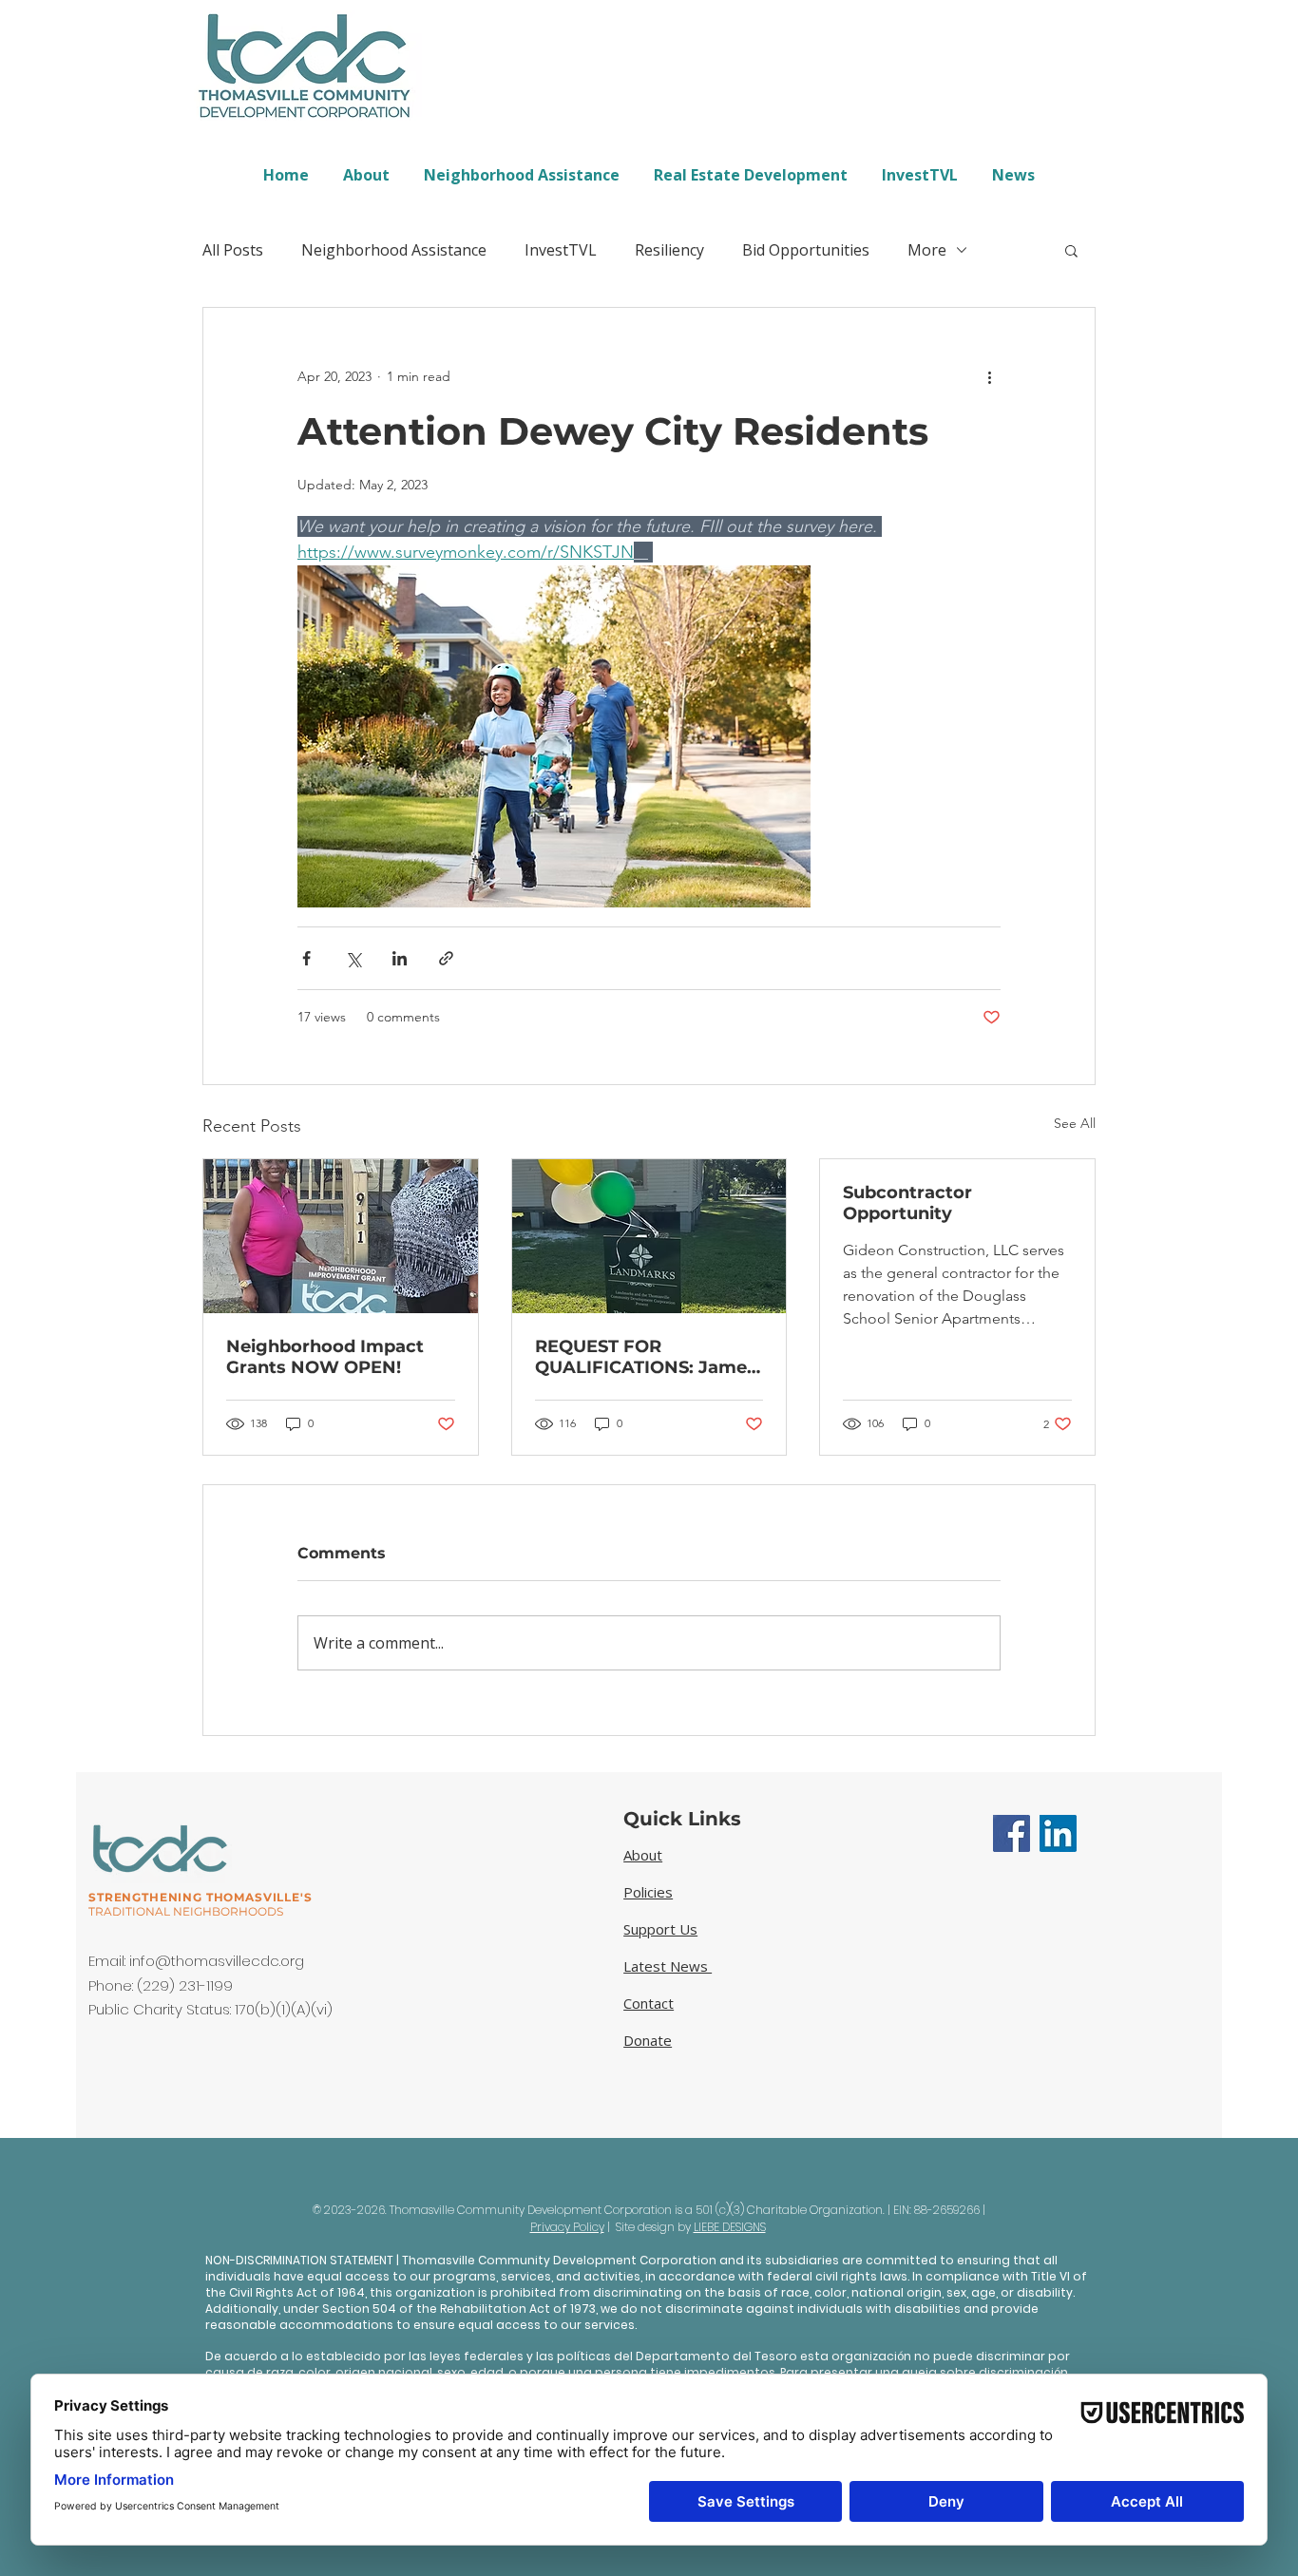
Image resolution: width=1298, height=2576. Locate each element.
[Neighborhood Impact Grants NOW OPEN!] (341, 1236)
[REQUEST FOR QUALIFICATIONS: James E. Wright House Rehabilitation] (649, 1236)
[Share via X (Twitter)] (353, 958)
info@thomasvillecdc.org (217, 1961)
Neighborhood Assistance (394, 250)
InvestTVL (561, 250)
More (927, 250)
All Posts (233, 250)
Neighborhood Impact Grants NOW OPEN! (325, 1357)
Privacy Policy (567, 2227)
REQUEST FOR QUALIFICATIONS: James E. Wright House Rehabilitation (646, 1357)
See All (1075, 1123)
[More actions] (989, 376)
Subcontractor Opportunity (907, 1203)
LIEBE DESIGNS (730, 2227)
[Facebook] (1012, 1833)
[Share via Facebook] (306, 958)
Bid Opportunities (806, 250)
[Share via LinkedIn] (400, 958)
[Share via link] (446, 958)
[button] (1071, 250)
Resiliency (669, 250)
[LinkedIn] (1058, 1833)
